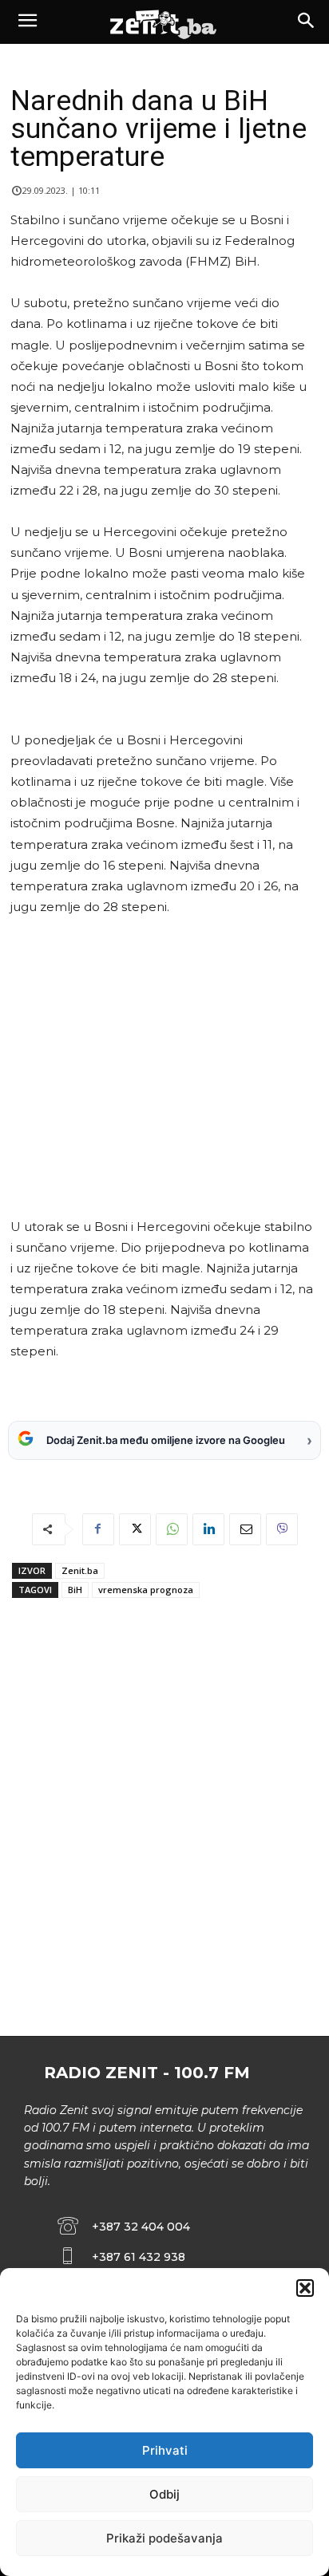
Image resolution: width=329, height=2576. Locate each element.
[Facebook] (98, 1529)
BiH (75, 1590)
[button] (305, 2288)
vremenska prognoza (146, 1590)
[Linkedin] (208, 1529)
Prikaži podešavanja (164, 2538)
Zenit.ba (80, 1570)
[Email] (245, 1529)
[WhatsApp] (172, 1529)
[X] (135, 1529)
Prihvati (165, 2450)
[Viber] (282, 1529)
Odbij (164, 2494)
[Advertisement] (162, 1067)
